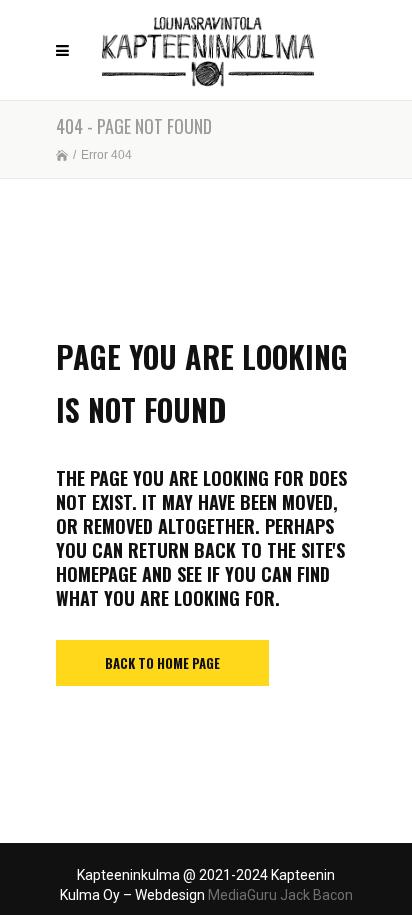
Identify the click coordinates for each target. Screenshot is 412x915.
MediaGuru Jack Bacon (280, 895)
